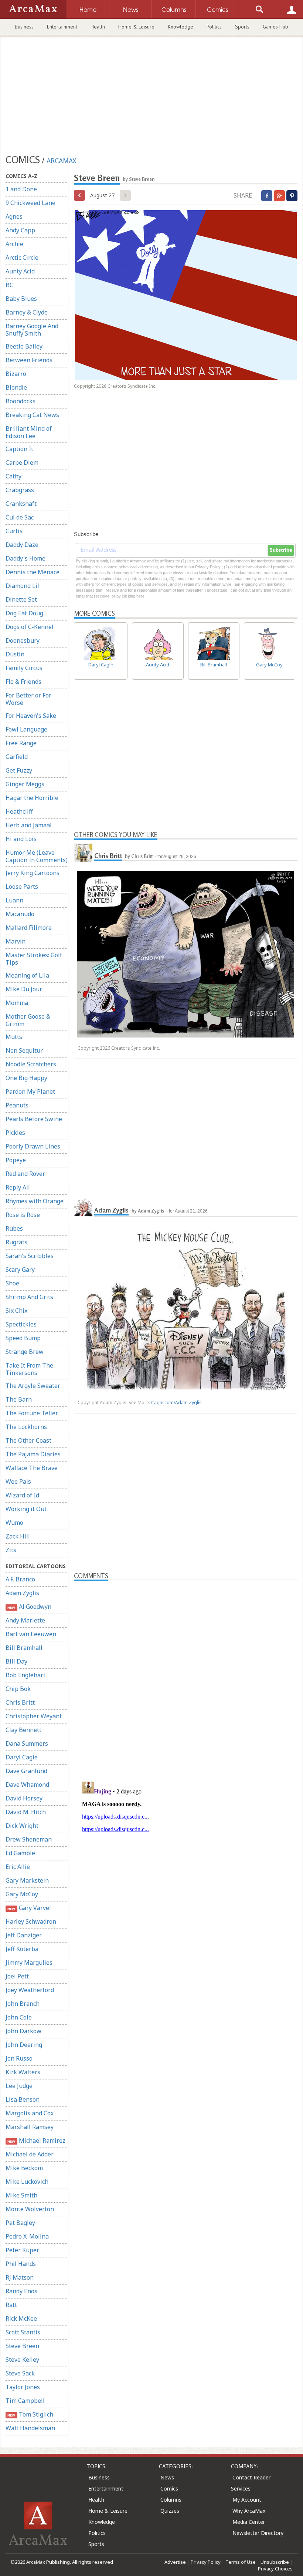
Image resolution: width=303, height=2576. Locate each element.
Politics (214, 27)
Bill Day (16, 1661)
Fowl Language (26, 729)
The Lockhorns (26, 1427)
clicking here (133, 596)
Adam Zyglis (22, 1593)
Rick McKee (21, 2318)
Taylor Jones (23, 2387)
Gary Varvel (29, 1908)
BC (9, 285)
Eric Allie (18, 1867)
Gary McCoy (22, 1894)
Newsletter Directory (258, 2533)
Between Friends (29, 360)
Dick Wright (22, 1826)
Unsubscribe (275, 2562)
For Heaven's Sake (31, 716)
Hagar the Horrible (32, 798)
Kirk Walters (23, 2072)
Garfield (17, 757)
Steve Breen (22, 2346)
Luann (14, 900)
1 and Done (21, 189)
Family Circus (24, 668)
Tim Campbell (25, 2401)
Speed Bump (23, 1338)
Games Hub (275, 27)
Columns (171, 2500)
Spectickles (21, 1324)
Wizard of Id (22, 1495)
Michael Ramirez (36, 2140)
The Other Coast (28, 1440)
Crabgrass (20, 490)
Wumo (14, 1523)
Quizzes (170, 2511)
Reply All (18, 1187)
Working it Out (26, 1509)
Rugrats (16, 1242)
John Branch (23, 2004)
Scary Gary (20, 1269)
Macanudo (20, 914)
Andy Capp (20, 230)
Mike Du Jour (24, 989)
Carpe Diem (22, 463)
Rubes (14, 1228)
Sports (242, 27)
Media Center (249, 2522)
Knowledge (181, 27)
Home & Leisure (136, 27)
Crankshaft (21, 504)
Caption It (19, 449)
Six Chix (16, 1311)
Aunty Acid (20, 271)
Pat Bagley (20, 2223)
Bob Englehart (25, 1675)
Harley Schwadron (31, 1921)
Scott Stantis (23, 2332)
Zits (11, 1550)
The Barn (19, 1399)
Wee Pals (18, 1482)
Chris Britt (20, 1702)
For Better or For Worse (28, 699)
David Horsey (24, 1798)
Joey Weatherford (30, 1990)
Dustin (15, 654)
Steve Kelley (22, 2360)
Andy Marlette (25, 1620)
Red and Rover (25, 1174)
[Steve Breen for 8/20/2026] (79, 195)
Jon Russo (19, 2058)
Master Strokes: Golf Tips (34, 959)
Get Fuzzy (19, 770)
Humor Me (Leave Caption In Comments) (37, 856)
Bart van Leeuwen (31, 1634)
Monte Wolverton (30, 2209)
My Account (247, 2500)
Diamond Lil (22, 586)
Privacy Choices (275, 2569)
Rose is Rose (23, 1215)
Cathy (13, 476)
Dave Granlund (26, 1771)
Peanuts (17, 1105)
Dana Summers (27, 1743)
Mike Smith (21, 2195)
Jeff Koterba (22, 1949)
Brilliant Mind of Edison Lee (29, 432)
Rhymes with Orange (35, 1201)
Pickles (15, 1133)
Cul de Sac (20, 517)
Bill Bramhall (24, 1648)
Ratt (11, 2305)
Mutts (14, 1037)
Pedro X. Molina (27, 2236)
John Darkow (23, 2031)
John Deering (24, 2045)
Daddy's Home (25, 558)
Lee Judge (19, 2086)
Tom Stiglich (30, 2414)
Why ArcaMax (249, 2511)
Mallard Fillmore (29, 928)
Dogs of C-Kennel (30, 627)
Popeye (16, 1160)
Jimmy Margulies (29, 1963)
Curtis (14, 531)
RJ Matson (20, 2277)
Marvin (16, 941)
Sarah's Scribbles (30, 1256)
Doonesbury (23, 640)
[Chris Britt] (83, 853)
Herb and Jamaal (29, 825)
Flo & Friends (23, 682)
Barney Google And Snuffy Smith (32, 330)
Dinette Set (21, 599)
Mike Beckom (24, 2168)
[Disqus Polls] (186, 1674)
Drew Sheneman (29, 1839)
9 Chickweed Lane (30, 203)
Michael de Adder (30, 2154)
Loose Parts (22, 887)
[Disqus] (186, 1871)
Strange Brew (25, 1352)
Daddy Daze (22, 545)
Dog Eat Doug (24, 613)
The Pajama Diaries (33, 1454)
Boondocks (21, 401)
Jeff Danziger (24, 1935)
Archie (14, 244)
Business (24, 27)
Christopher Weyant (34, 1716)
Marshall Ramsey (30, 2127)
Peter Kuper (22, 2250)
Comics (169, 2488)
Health (98, 27)
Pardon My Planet (30, 1092)
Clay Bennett (23, 1730)
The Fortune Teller (32, 1413)
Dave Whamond (27, 1785)
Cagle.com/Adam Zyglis (176, 1403)
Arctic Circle (22, 258)
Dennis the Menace (33, 572)
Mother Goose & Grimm (28, 1020)
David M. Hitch (26, 1812)
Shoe (12, 1283)
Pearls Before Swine (34, 1119)
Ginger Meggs (25, 784)
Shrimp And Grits (29, 1297)
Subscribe (281, 550)
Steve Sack (20, 2373)
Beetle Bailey (24, 346)
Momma (17, 1003)
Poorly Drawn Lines (33, 1146)
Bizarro (16, 374)
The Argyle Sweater (33, 1386)
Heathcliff (19, 811)
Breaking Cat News (32, 415)
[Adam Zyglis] (83, 1207)
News (167, 2477)
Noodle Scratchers (31, 1064)
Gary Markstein (27, 1880)
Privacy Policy (206, 2562)
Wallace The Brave (32, 1468)
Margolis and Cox (30, 2113)
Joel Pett (17, 1976)
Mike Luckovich (27, 2182)
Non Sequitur (24, 1050)
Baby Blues (21, 299)
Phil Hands (21, 2264)
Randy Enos (21, 2291)
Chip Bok (18, 1689)
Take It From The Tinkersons (29, 1369)
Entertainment (62, 27)
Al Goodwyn (29, 1607)
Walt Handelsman (30, 2428)
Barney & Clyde (27, 312)
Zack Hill (18, 1536)
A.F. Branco (20, 1579)
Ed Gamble (20, 1853)
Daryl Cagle (22, 1757)
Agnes (14, 216)
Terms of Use (241, 2562)
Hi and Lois (21, 839)
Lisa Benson (23, 2099)
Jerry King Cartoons (33, 873)
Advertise (175, 2562)
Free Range (21, 743)
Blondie (16, 387)
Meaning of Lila (27, 975)
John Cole (19, 2017)
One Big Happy (26, 1078)
